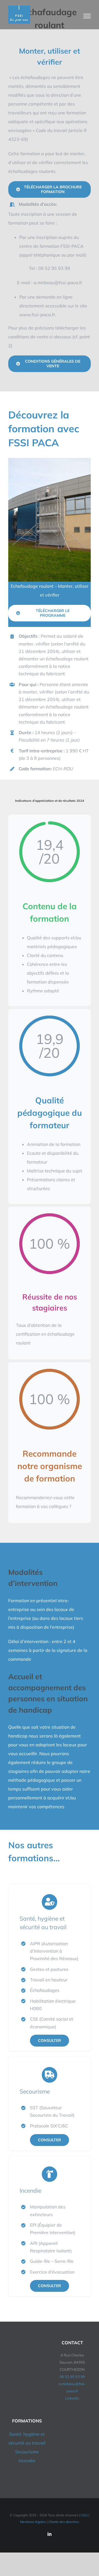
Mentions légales (33, 2522)
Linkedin (72, 2398)
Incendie (27, 2461)
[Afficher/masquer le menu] (87, 16)
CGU (84, 2515)
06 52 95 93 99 (72, 2377)
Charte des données (64, 2522)
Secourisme (27, 2452)
